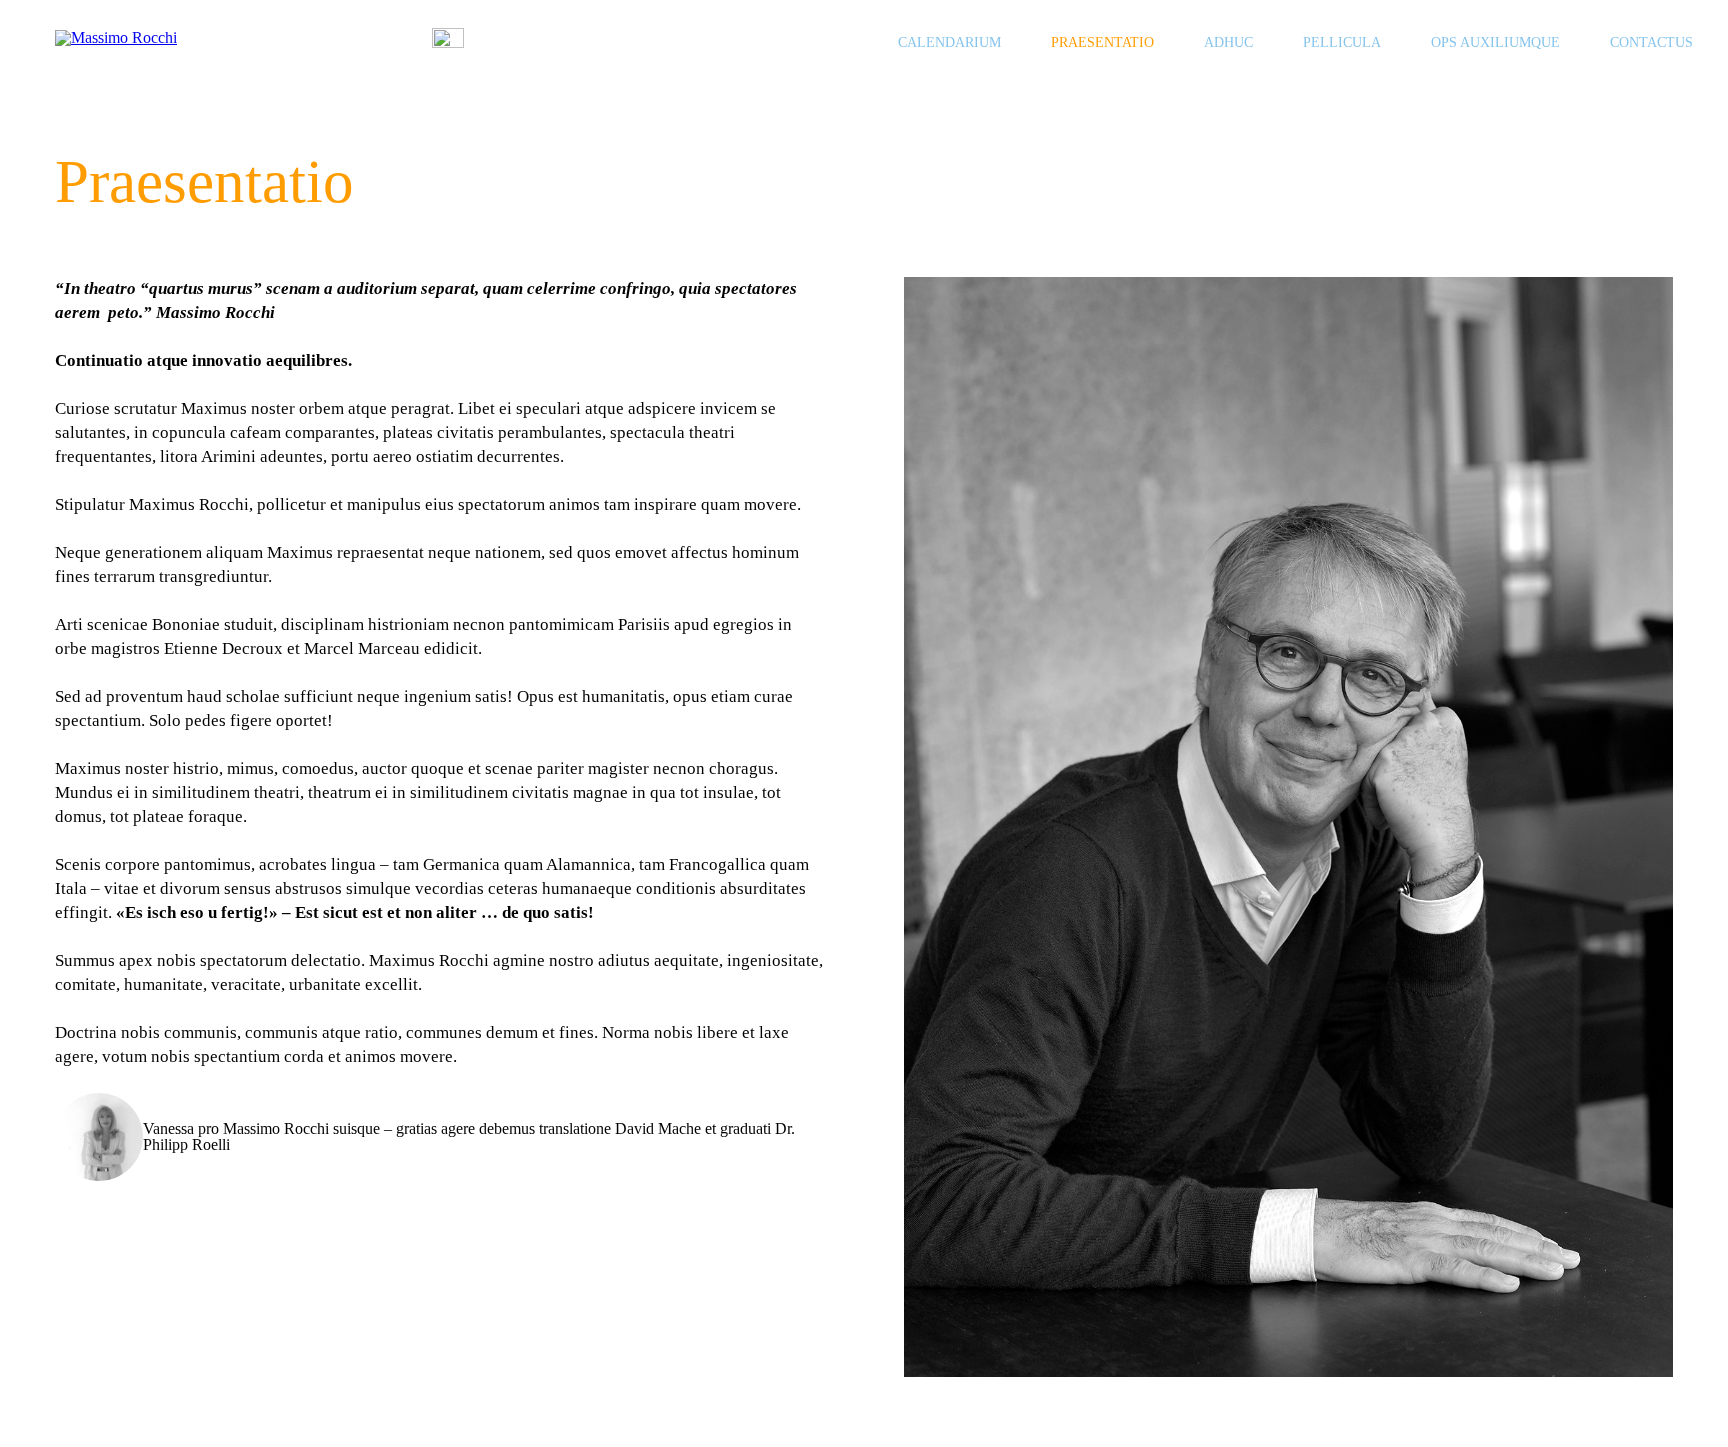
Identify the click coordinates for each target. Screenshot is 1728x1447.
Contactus (1651, 42)
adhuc (1228, 42)
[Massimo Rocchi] (230, 44)
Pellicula (1342, 42)
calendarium (949, 42)
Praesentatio (1102, 42)
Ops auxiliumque (1495, 42)
